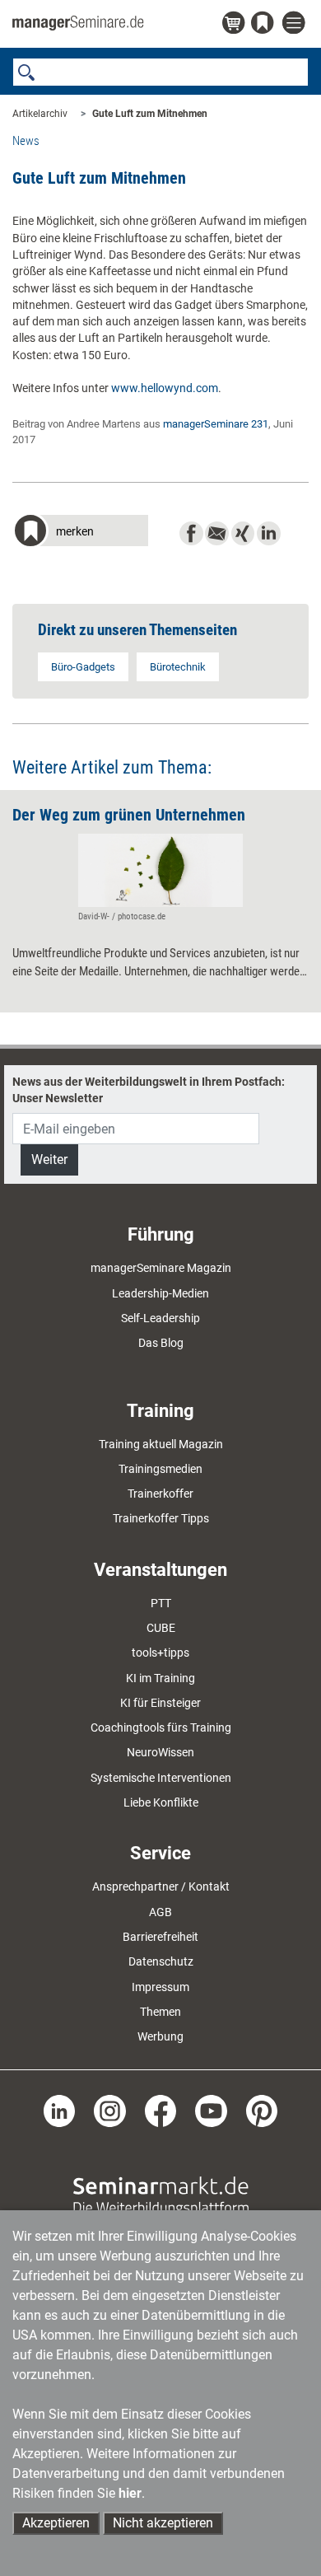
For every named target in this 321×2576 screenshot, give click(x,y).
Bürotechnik (178, 667)
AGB (160, 1912)
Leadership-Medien (160, 1293)
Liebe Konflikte (161, 1802)
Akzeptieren (56, 2523)
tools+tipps (160, 1653)
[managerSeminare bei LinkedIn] (60, 2110)
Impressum (160, 1987)
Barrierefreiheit (160, 1937)
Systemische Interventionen (161, 1778)
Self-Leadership (160, 1318)
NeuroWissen (160, 1752)
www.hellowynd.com (165, 388)
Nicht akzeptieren (163, 2523)
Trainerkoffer (160, 1494)
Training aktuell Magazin (161, 1444)
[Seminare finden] (161, 2195)
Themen (160, 2012)
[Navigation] (295, 23)
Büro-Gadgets (83, 667)
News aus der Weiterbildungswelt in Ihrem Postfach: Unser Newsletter (149, 1090)
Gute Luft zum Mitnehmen (150, 114)
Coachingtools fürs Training (161, 1727)
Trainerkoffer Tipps (161, 1518)
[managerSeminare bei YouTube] (211, 2110)
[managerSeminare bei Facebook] (161, 2110)
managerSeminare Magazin (161, 1268)
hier (130, 2493)
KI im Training (160, 1678)
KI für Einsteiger (160, 1703)
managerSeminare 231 (216, 424)
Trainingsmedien (160, 1469)
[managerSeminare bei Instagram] (110, 2110)
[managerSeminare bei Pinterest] (262, 2110)
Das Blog (161, 1343)
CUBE (161, 1628)
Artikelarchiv (40, 114)
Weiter (49, 1159)
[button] (80, 533)
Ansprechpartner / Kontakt (161, 1886)
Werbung (160, 2036)
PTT (161, 1603)
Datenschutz (161, 1961)
